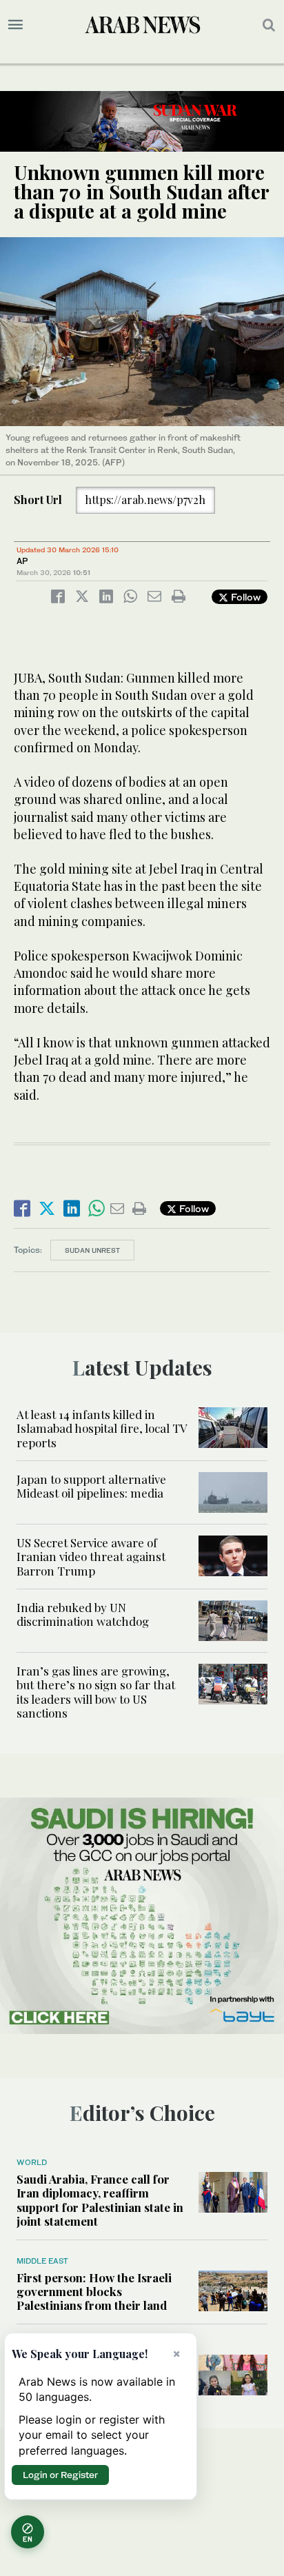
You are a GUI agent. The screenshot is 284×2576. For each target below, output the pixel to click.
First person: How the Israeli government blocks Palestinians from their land (94, 2292)
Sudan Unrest (92, 1250)
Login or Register (60, 2475)
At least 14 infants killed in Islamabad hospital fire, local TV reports (102, 1428)
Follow (244, 597)
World (32, 2162)
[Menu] (16, 25)
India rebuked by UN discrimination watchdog (83, 1614)
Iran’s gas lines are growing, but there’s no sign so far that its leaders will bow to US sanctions (96, 1692)
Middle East (42, 2261)
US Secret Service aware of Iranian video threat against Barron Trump (91, 1557)
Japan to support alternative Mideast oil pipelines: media (91, 1486)
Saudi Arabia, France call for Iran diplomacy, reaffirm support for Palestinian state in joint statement (100, 2200)
